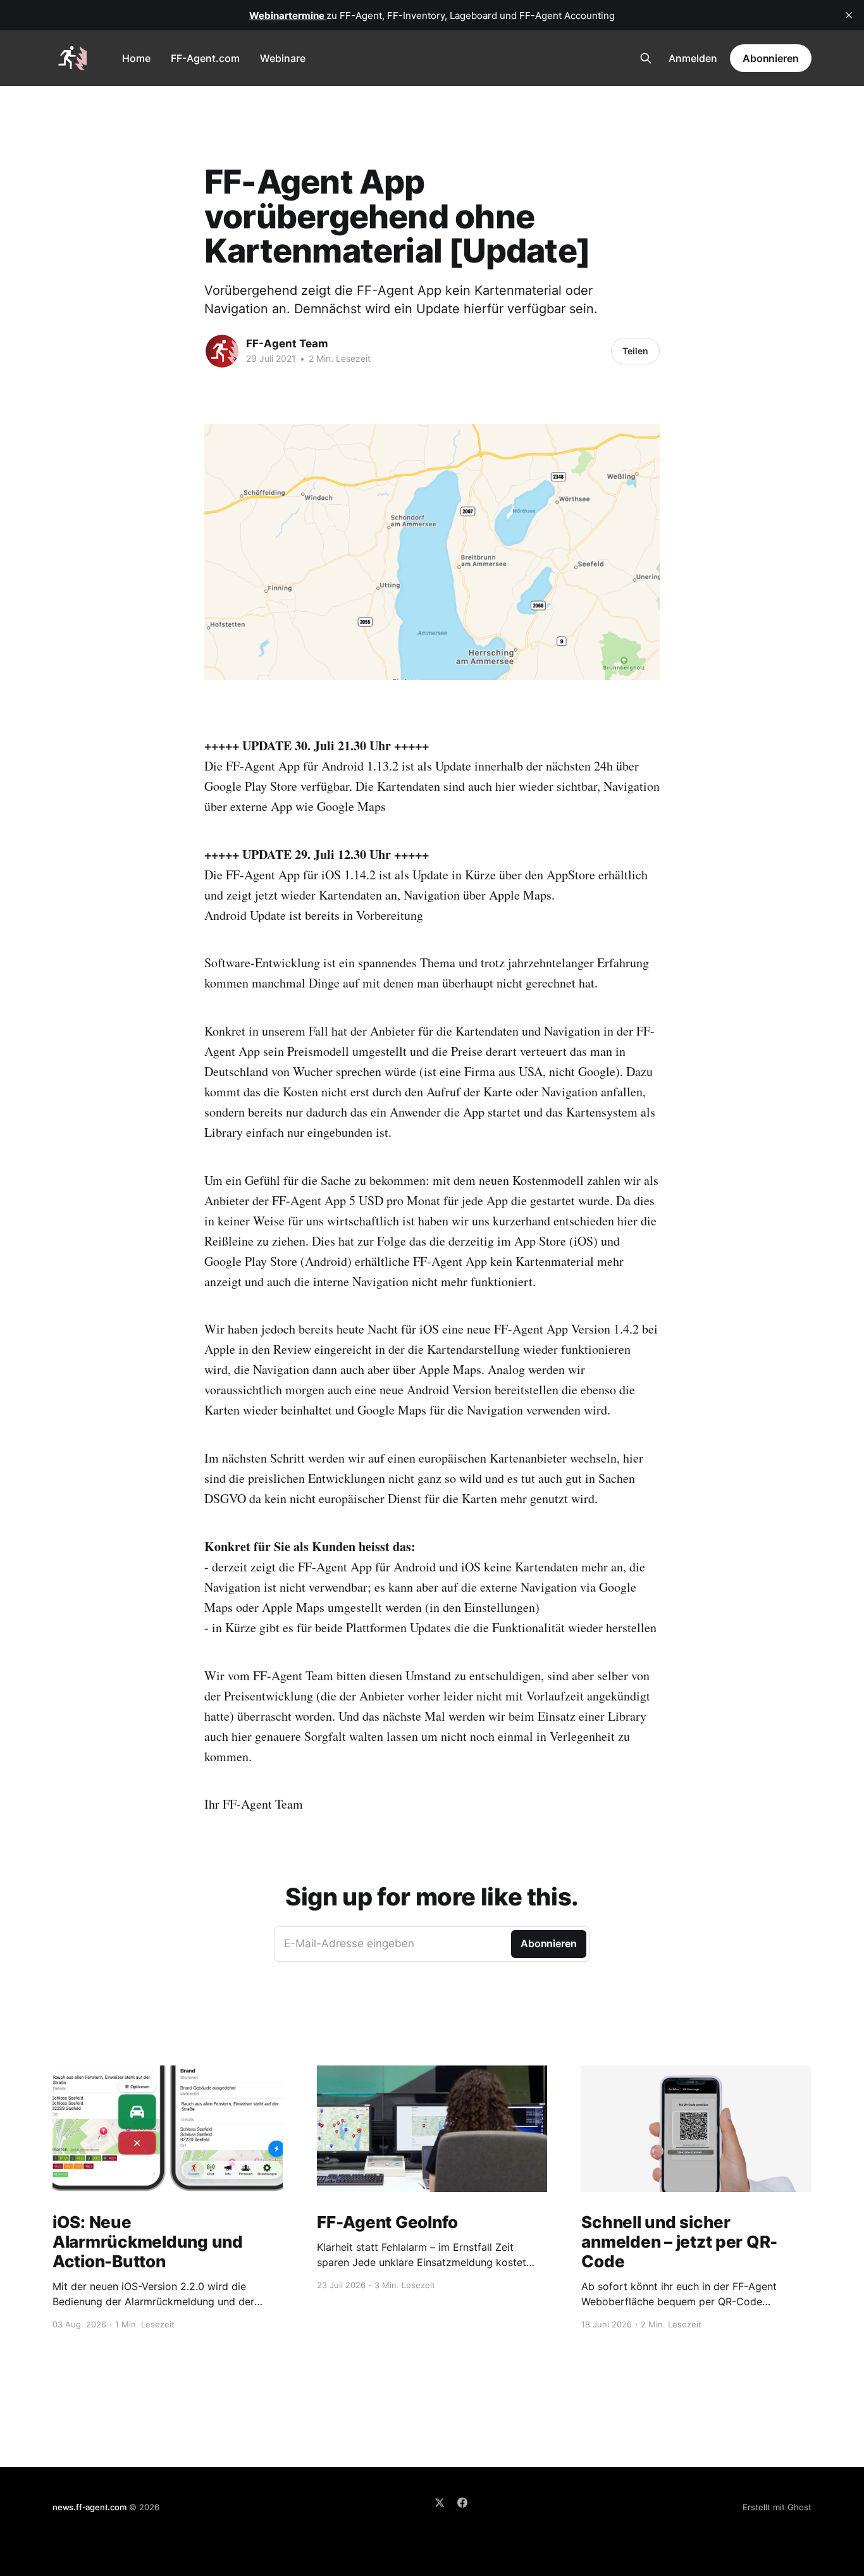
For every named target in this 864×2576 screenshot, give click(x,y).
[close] (849, 15)
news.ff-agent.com (89, 2507)
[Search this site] (646, 58)
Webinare (283, 58)
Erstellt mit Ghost (777, 2507)
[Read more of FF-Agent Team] (222, 351)
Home (136, 58)
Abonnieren (771, 58)
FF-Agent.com (205, 58)
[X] (440, 2503)
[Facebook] (462, 2503)
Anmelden (693, 58)
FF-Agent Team (287, 344)
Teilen (635, 351)
